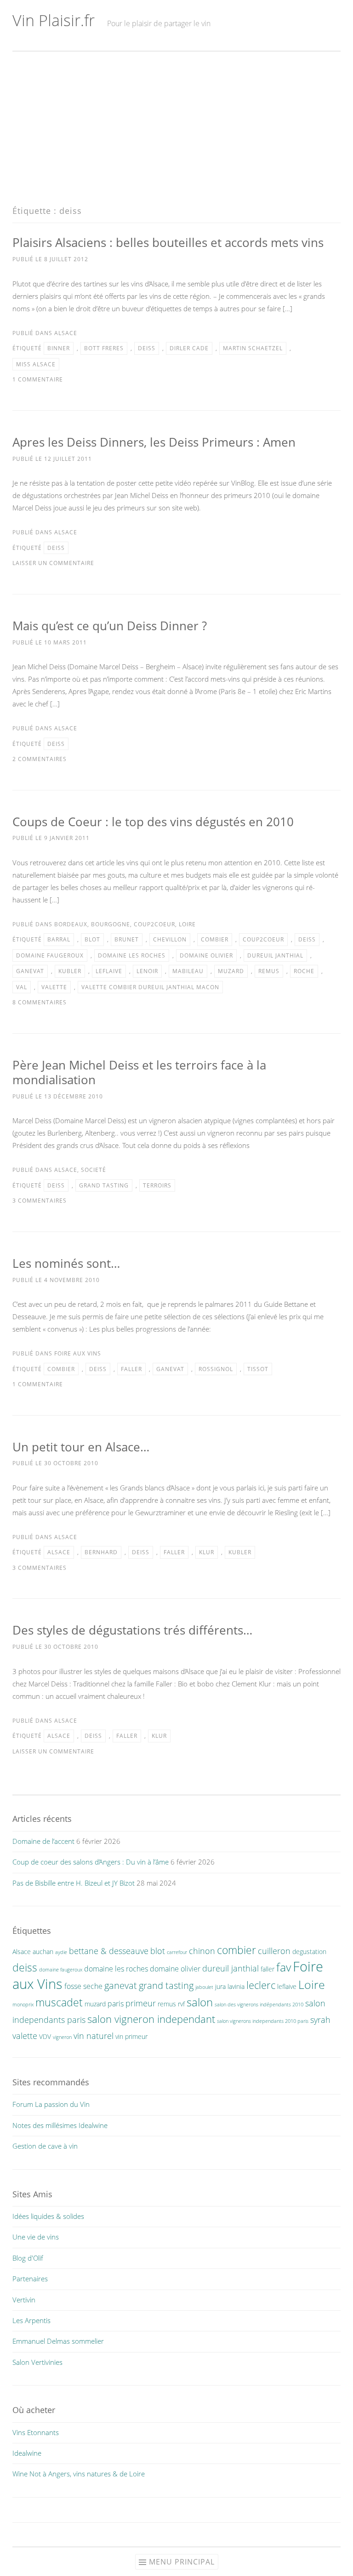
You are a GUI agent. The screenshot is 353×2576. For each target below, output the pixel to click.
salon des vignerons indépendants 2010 (259, 2005)
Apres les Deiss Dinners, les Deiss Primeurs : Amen (154, 442)
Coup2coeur (154, 924)
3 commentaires (40, 1201)
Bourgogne (111, 924)
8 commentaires (40, 1002)
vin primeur (131, 2036)
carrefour (177, 1952)
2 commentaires (40, 759)
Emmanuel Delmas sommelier (58, 2341)
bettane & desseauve (109, 1951)
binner (59, 348)
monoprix (23, 2005)
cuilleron (274, 1951)
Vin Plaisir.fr (54, 20)
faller (131, 1369)
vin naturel (94, 2036)
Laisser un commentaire (53, 563)
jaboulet (204, 1987)
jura (220, 1986)
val (22, 987)
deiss (147, 348)
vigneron (62, 2037)
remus (269, 971)
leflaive (109, 971)
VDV (45, 2036)
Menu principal (182, 2562)
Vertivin (24, 2300)
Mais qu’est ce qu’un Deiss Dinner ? (110, 626)
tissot (258, 1369)
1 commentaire (38, 379)
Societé (94, 1170)
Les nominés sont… (66, 1263)
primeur (141, 2003)
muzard (231, 971)
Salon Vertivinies (37, 2362)
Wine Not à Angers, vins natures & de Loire (79, 2474)
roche (304, 971)
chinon (202, 1951)
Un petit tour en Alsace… (81, 1447)
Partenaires (30, 2279)
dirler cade (189, 348)
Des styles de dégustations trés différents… (132, 1630)
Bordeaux (71, 924)
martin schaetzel (253, 348)
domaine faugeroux (50, 955)
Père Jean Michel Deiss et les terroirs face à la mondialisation (139, 1072)
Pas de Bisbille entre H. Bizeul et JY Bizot (74, 1883)
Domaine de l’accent (43, 1841)
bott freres (104, 348)
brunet (127, 939)
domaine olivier (206, 955)
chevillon (170, 939)
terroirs (157, 1185)
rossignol (216, 1369)
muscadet (59, 2002)
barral (59, 939)
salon (200, 2002)
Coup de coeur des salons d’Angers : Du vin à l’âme (91, 1862)
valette (54, 987)
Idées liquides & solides (48, 2216)
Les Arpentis (31, 2320)
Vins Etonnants (36, 2432)
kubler (70, 971)
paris (116, 2004)
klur (207, 1552)
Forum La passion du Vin (51, 2104)
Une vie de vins (36, 2237)
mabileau (188, 971)
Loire (187, 924)
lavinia (236, 1986)
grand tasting (104, 1185)
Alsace (66, 333)
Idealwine (27, 2453)
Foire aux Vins (78, 1353)
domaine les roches (132, 955)
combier (215, 939)
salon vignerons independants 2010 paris (263, 2021)
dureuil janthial (275, 955)
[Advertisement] (176, 129)
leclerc (261, 1985)
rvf (181, 2004)
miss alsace (36, 364)
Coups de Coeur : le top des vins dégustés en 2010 (153, 822)
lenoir (147, 971)
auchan (43, 1952)
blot (92, 939)
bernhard (101, 1552)
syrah (320, 2019)
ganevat (30, 971)
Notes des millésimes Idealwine (60, 2125)
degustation (309, 1952)
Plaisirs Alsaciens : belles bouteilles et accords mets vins (168, 242)
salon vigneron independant (151, 2019)
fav (284, 1967)
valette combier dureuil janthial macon (150, 987)
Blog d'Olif (28, 2258)
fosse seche (83, 1986)
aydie (61, 1952)
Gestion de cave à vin (45, 2146)
